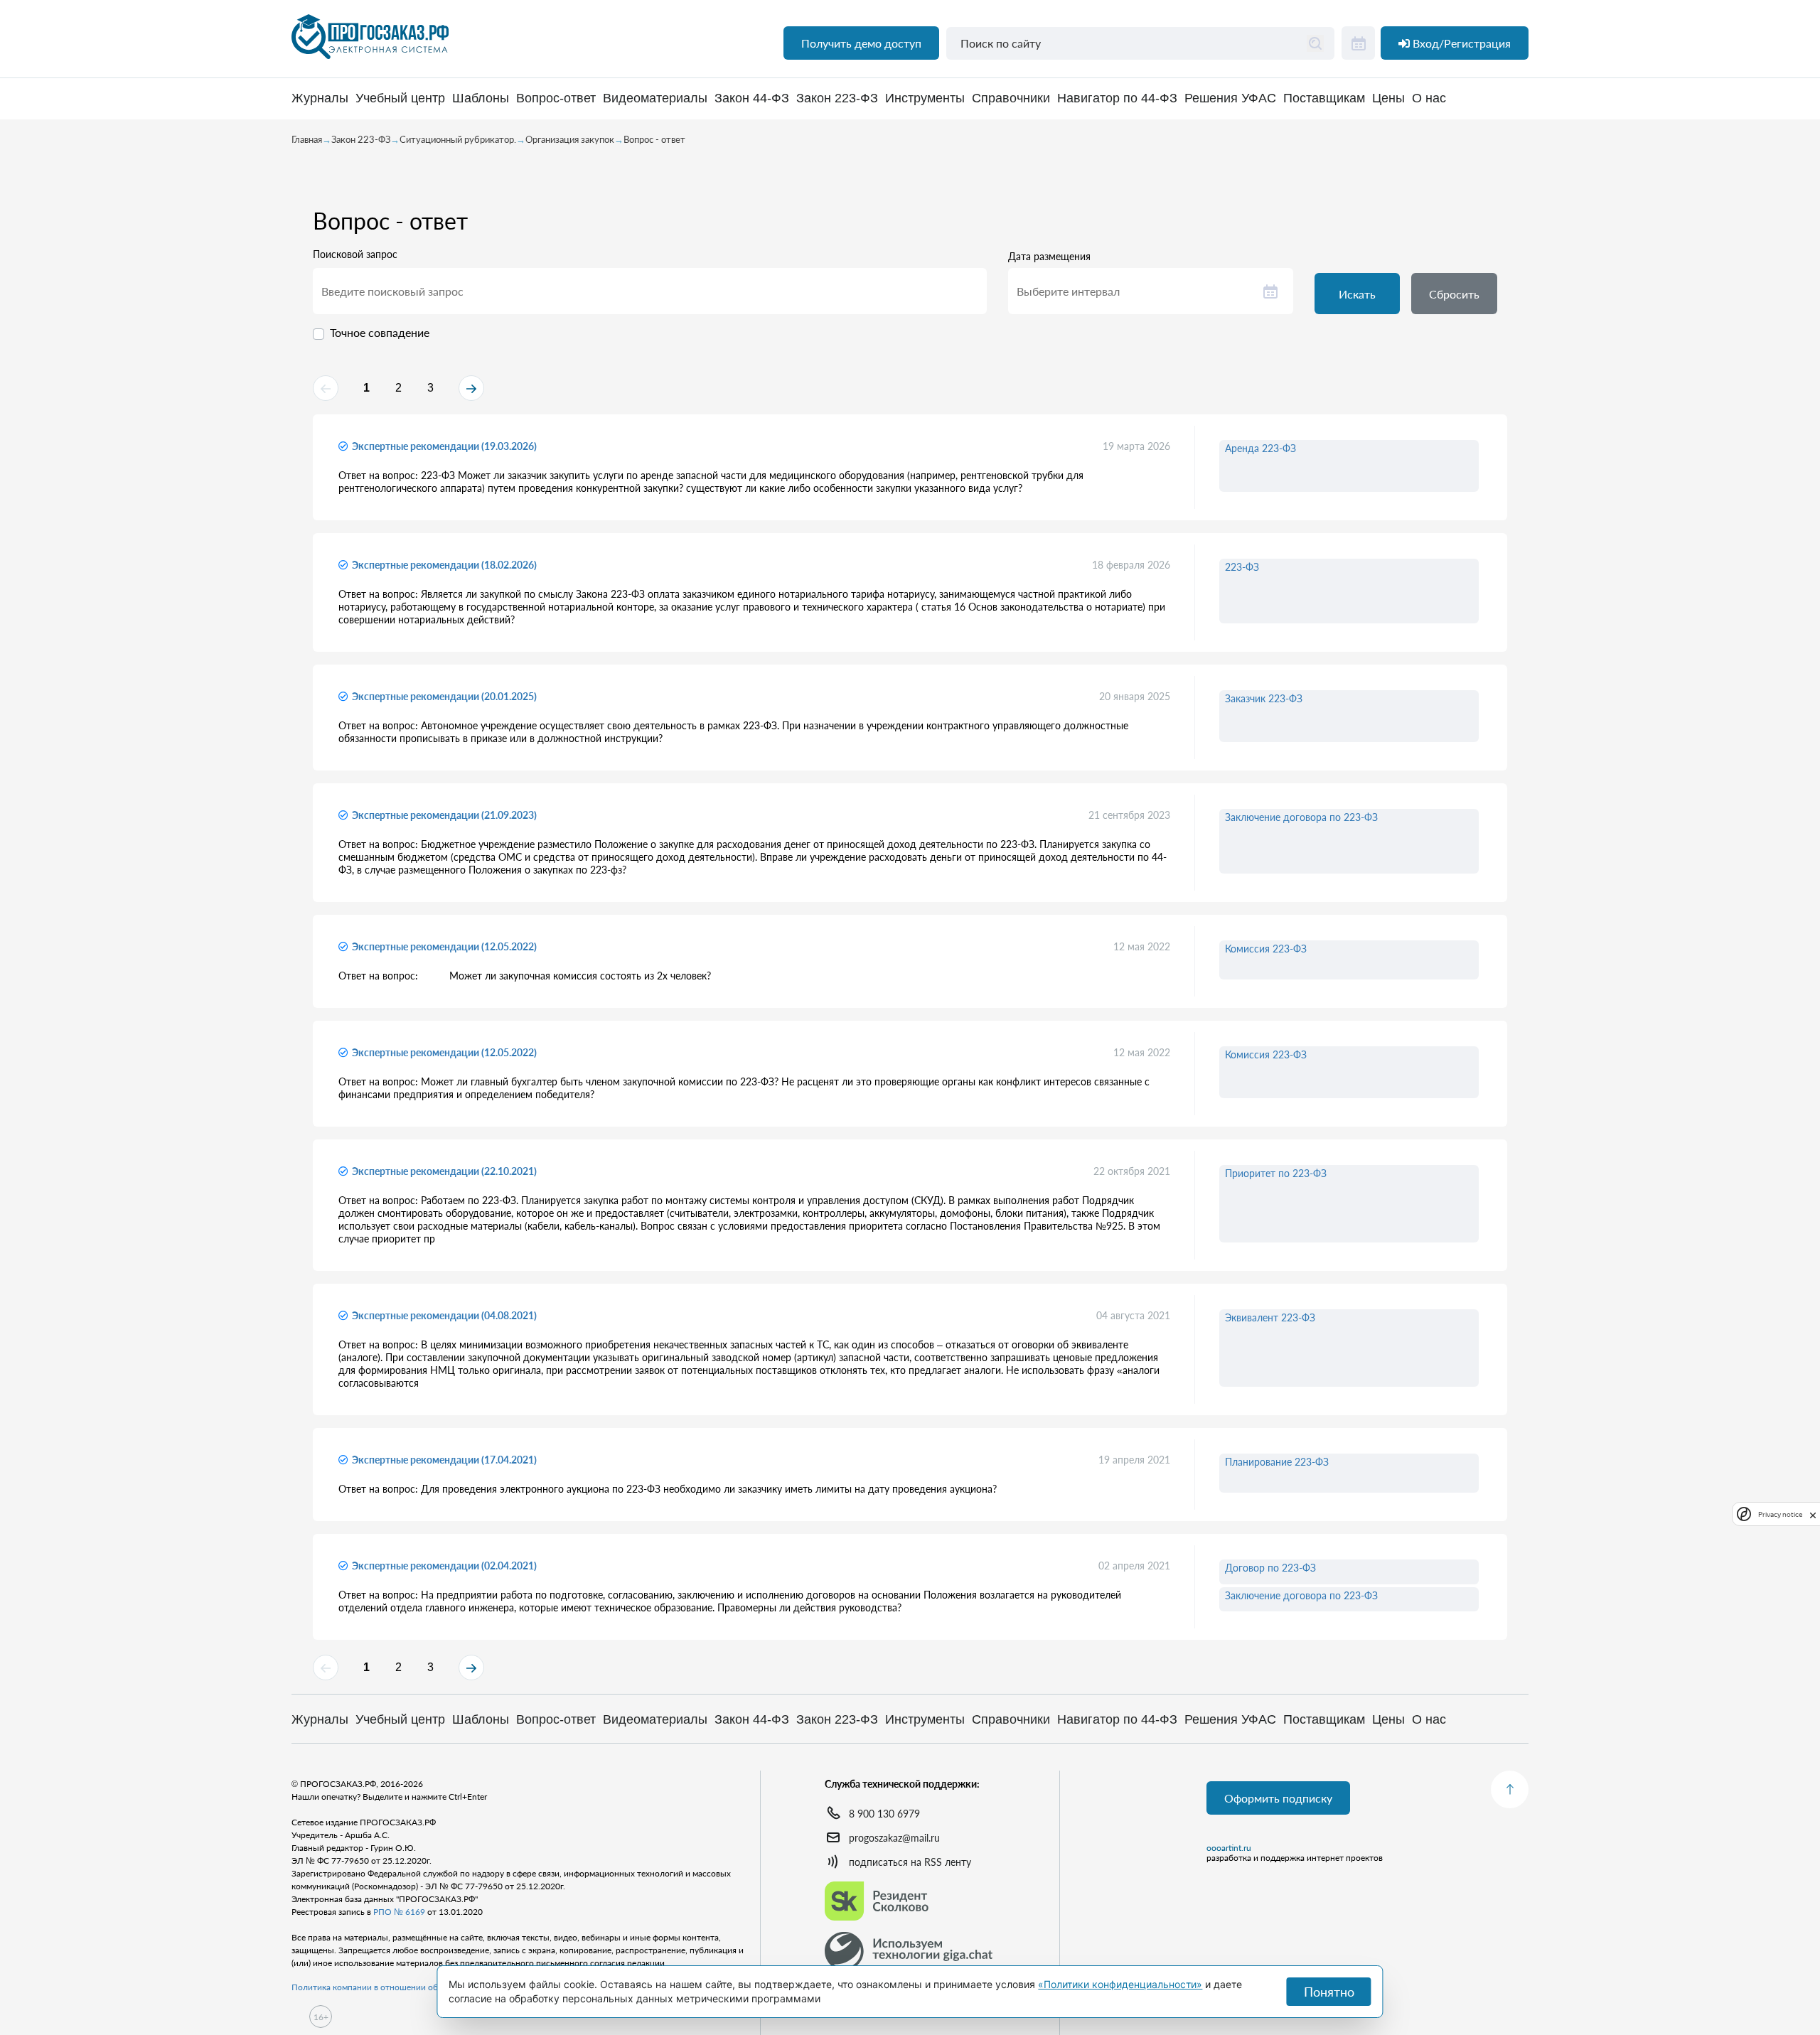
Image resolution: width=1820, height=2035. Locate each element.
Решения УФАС (1230, 98)
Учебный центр (400, 98)
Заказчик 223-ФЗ (1264, 698)
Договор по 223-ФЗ (1270, 1568)
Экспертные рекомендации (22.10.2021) (444, 1171)
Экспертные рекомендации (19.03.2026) (444, 446)
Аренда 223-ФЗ (1260, 448)
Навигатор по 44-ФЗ (1117, 98)
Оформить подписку (1278, 1798)
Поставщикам (1324, 98)
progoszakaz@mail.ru (894, 1838)
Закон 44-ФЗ (752, 98)
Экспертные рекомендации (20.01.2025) (444, 696)
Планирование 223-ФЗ (1277, 1462)
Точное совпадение (380, 332)
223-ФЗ (1242, 567)
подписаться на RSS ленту (910, 1862)
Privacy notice (1780, 1514)
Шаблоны (481, 98)
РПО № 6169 (399, 1912)
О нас (1429, 98)
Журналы (320, 98)
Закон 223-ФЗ (837, 98)
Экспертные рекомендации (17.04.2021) (444, 1460)
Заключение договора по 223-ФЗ (1301, 817)
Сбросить (1454, 294)
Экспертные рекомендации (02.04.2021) (444, 1566)
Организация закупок (570, 139)
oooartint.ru (1229, 1848)
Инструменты (925, 98)
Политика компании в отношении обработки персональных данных (427, 1987)
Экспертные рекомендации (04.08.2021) (444, 1315)
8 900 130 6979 (884, 1814)
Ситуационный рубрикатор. (458, 139)
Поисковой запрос (355, 254)
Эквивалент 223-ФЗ (1270, 1317)
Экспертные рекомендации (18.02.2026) (444, 565)
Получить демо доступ (861, 43)
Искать (1357, 294)
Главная (307, 139)
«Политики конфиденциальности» (1120, 1984)
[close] (1813, 1514)
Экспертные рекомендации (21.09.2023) (444, 815)
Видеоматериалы (655, 98)
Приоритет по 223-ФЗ (1276, 1173)
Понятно (1329, 1992)
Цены (1388, 98)
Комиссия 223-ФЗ (1266, 949)
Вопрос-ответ (556, 98)
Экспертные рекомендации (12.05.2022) (444, 946)
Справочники (1011, 98)
